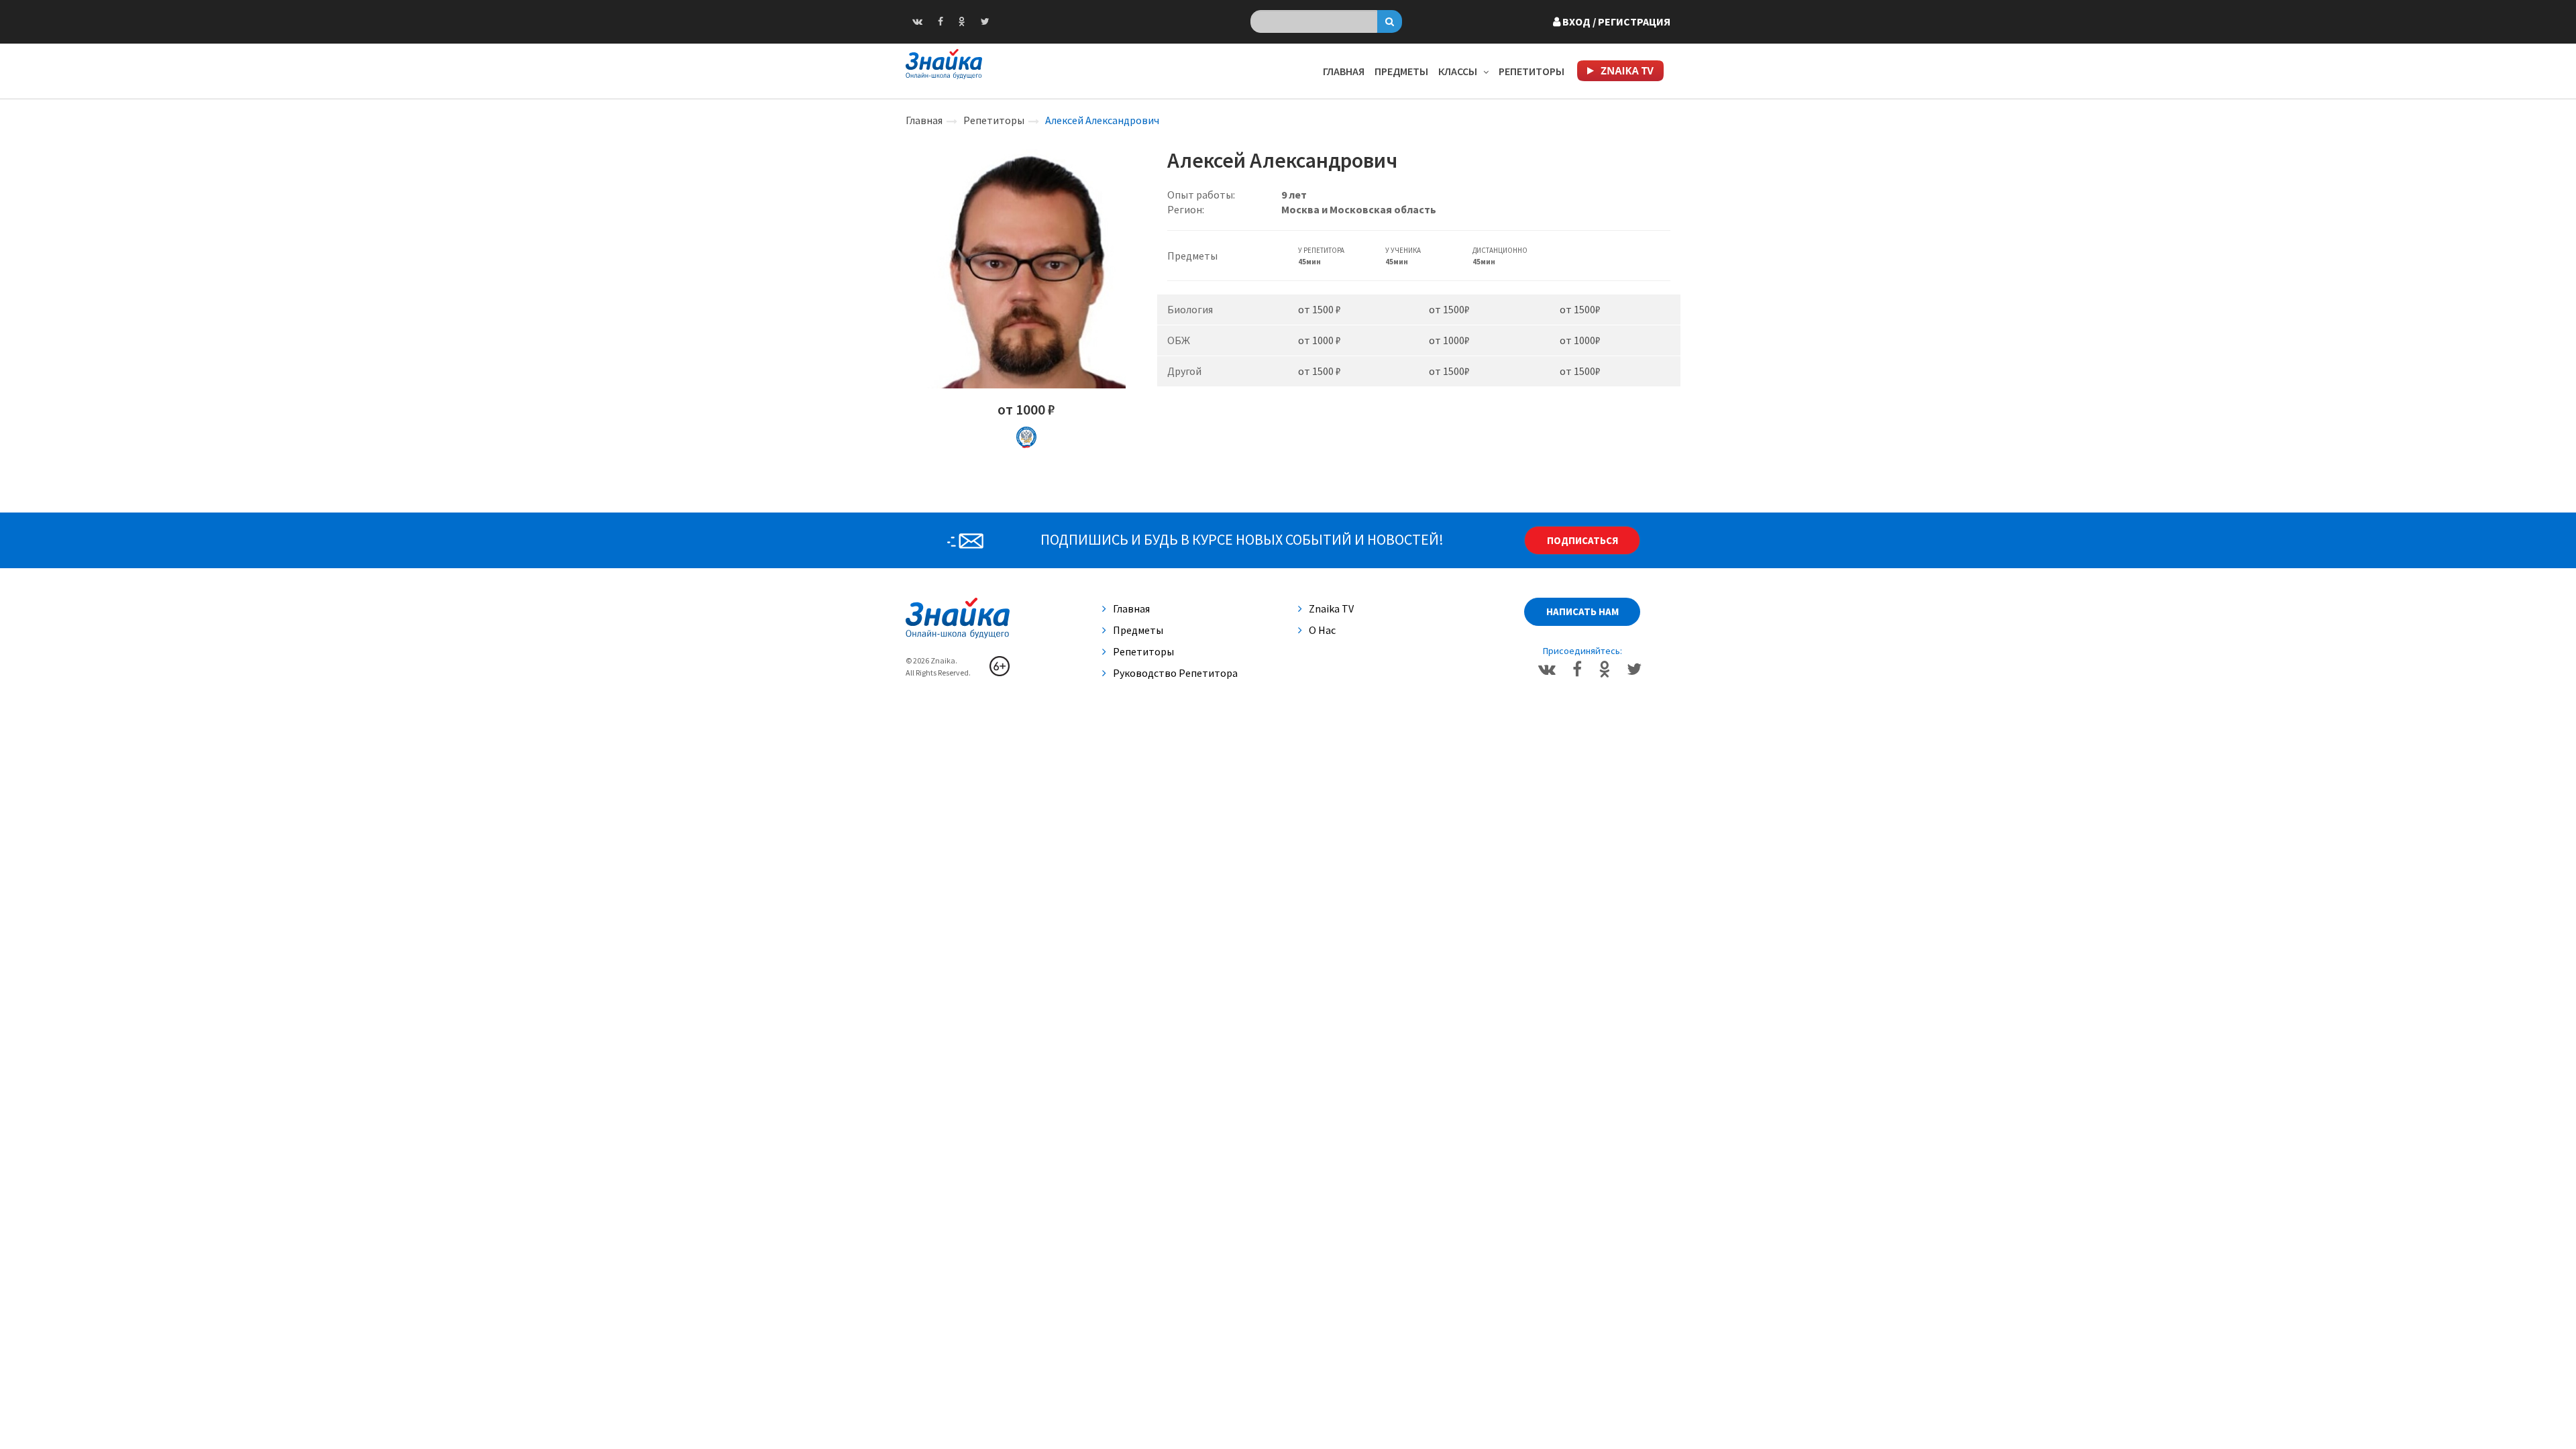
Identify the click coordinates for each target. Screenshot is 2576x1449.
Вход (1615, 21)
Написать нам (1582, 611)
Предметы (1401, 71)
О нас (1322, 630)
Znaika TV (1331, 608)
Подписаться (1582, 540)
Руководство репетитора (1175, 673)
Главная (1344, 71)
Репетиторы (1532, 71)
